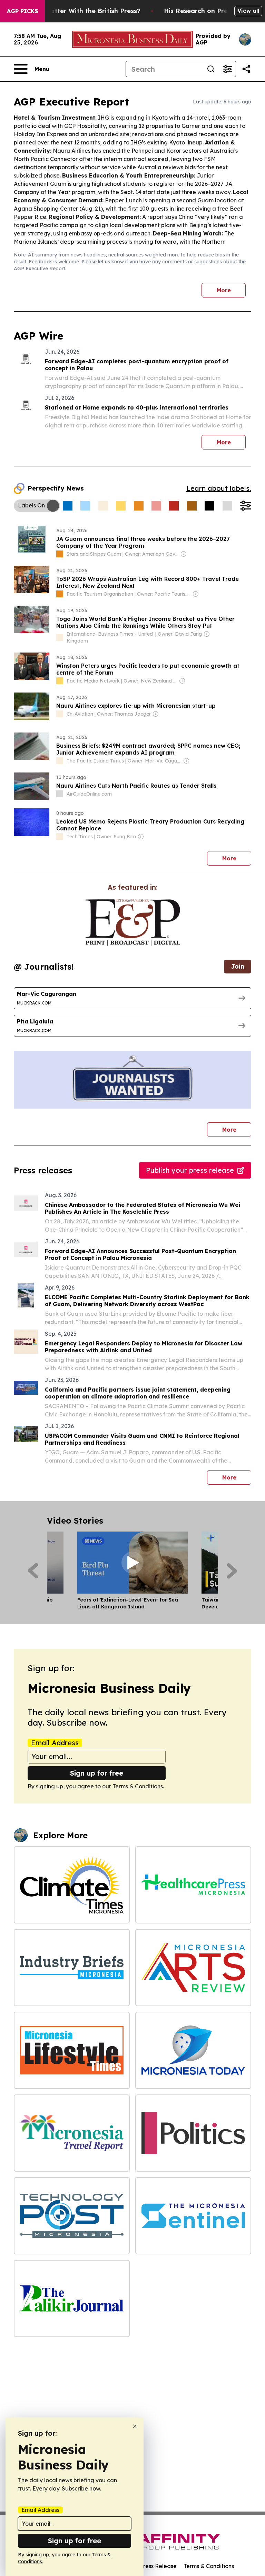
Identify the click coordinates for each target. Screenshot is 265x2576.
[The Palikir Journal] (72, 2299)
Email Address (55, 1743)
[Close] (135, 2426)
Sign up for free (97, 1773)
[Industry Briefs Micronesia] (72, 1968)
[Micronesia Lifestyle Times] (72, 2050)
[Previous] (33, 1571)
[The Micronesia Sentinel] (193, 2216)
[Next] (232, 1571)
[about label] (60, 554)
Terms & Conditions (138, 1786)
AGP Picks (22, 11)
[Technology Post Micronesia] (72, 2216)
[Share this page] (246, 69)
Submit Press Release (148, 2566)
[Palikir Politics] (193, 2133)
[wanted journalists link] (133, 922)
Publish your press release (190, 1170)
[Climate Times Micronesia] (72, 1885)
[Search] (211, 69)
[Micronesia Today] (193, 2050)
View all (248, 11)
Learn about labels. (219, 488)
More (224, 290)
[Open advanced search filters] (227, 69)
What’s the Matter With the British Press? (75, 11)
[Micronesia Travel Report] (72, 2133)
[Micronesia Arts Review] (193, 1968)
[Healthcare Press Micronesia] (193, 1885)
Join (238, 966)
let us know (111, 262)
